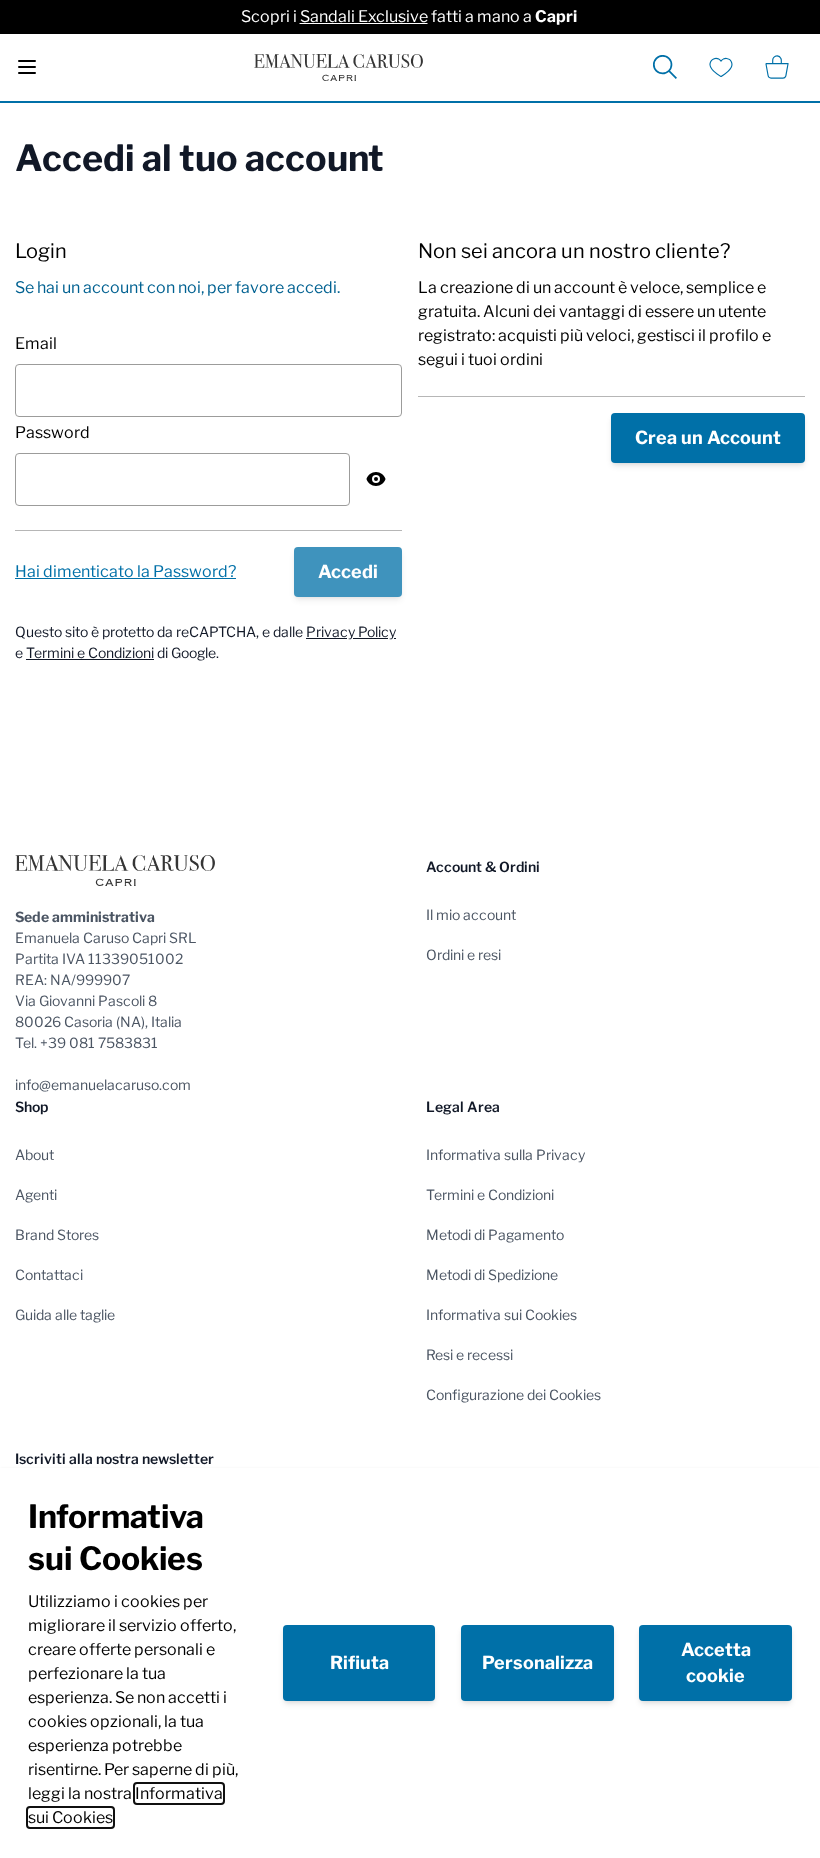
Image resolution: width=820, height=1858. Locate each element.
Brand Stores (57, 1234)
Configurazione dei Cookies (513, 1394)
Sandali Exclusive (364, 16)
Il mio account (471, 914)
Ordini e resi (463, 954)
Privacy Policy (351, 631)
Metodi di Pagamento (495, 1234)
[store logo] (338, 67)
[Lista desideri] (721, 67)
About (34, 1154)
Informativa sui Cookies (501, 1314)
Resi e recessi (469, 1354)
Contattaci (49, 1274)
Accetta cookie (716, 1662)
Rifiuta (359, 1662)
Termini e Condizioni (90, 652)
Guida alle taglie (65, 1314)
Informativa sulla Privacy (505, 1154)
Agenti (36, 1194)
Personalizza (537, 1662)
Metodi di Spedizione (492, 1274)
